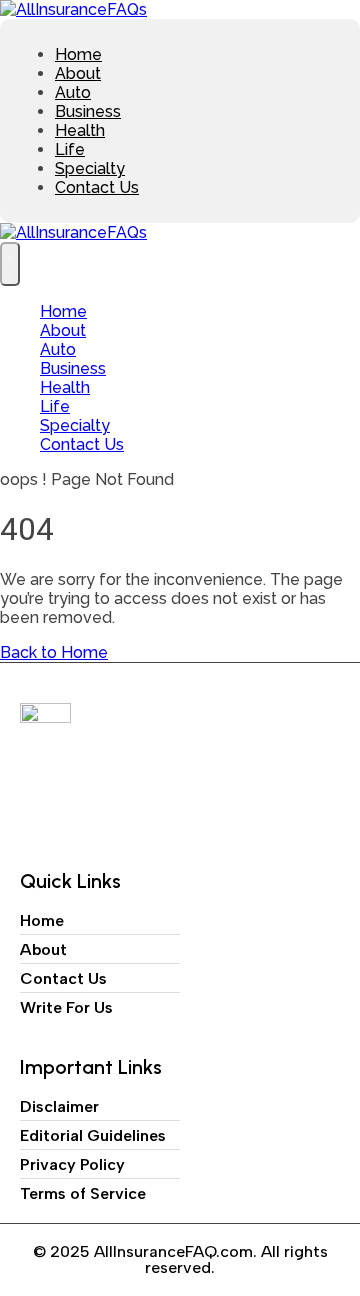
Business (88, 111)
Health (80, 130)
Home (78, 54)
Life (70, 149)
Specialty (90, 168)
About (78, 73)
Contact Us (97, 187)
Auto (73, 92)
